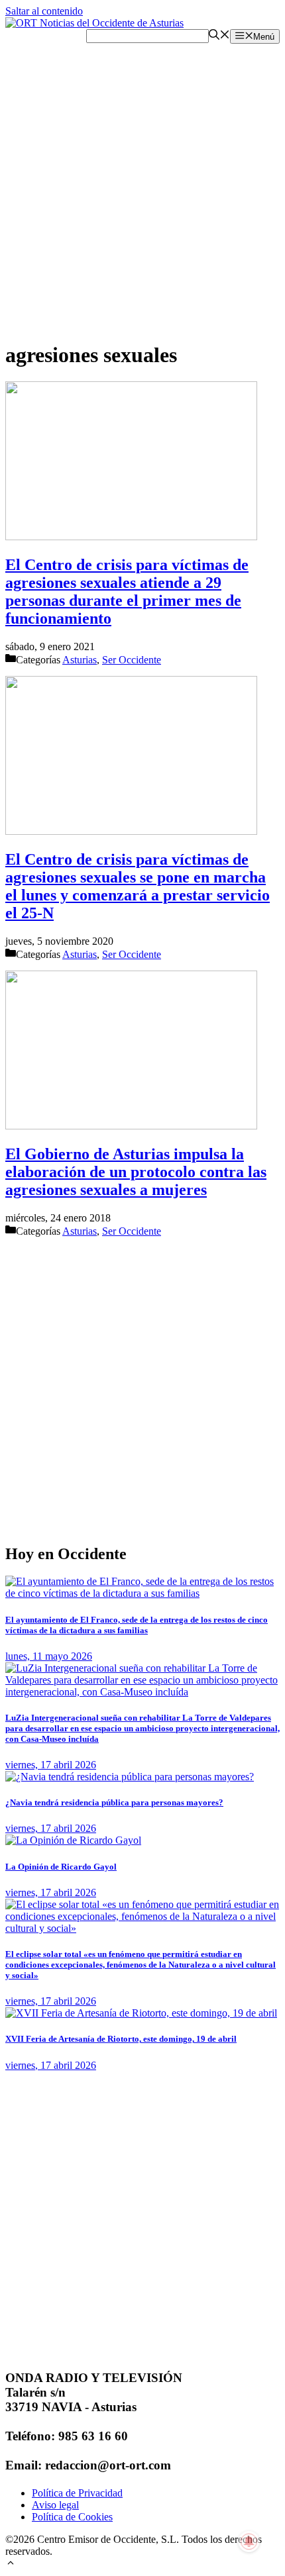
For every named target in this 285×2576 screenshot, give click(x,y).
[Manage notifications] (249, 2542)
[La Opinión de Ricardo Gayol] (73, 1840)
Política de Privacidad (77, 2493)
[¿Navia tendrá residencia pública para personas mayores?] (130, 1777)
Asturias (80, 660)
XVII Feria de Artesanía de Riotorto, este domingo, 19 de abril (121, 2039)
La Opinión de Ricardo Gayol (61, 1867)
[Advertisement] (142, 186)
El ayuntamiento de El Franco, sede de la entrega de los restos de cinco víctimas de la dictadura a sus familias (137, 1625)
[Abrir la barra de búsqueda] (219, 36)
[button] (11, 2564)
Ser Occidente (132, 660)
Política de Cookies (72, 2517)
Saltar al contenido (44, 11)
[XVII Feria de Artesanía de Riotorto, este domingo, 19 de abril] (141, 2013)
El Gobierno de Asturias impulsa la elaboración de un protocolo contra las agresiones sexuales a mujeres (136, 1172)
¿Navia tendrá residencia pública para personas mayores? (114, 1802)
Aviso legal (55, 2505)
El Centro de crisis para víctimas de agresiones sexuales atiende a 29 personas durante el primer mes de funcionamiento (127, 592)
